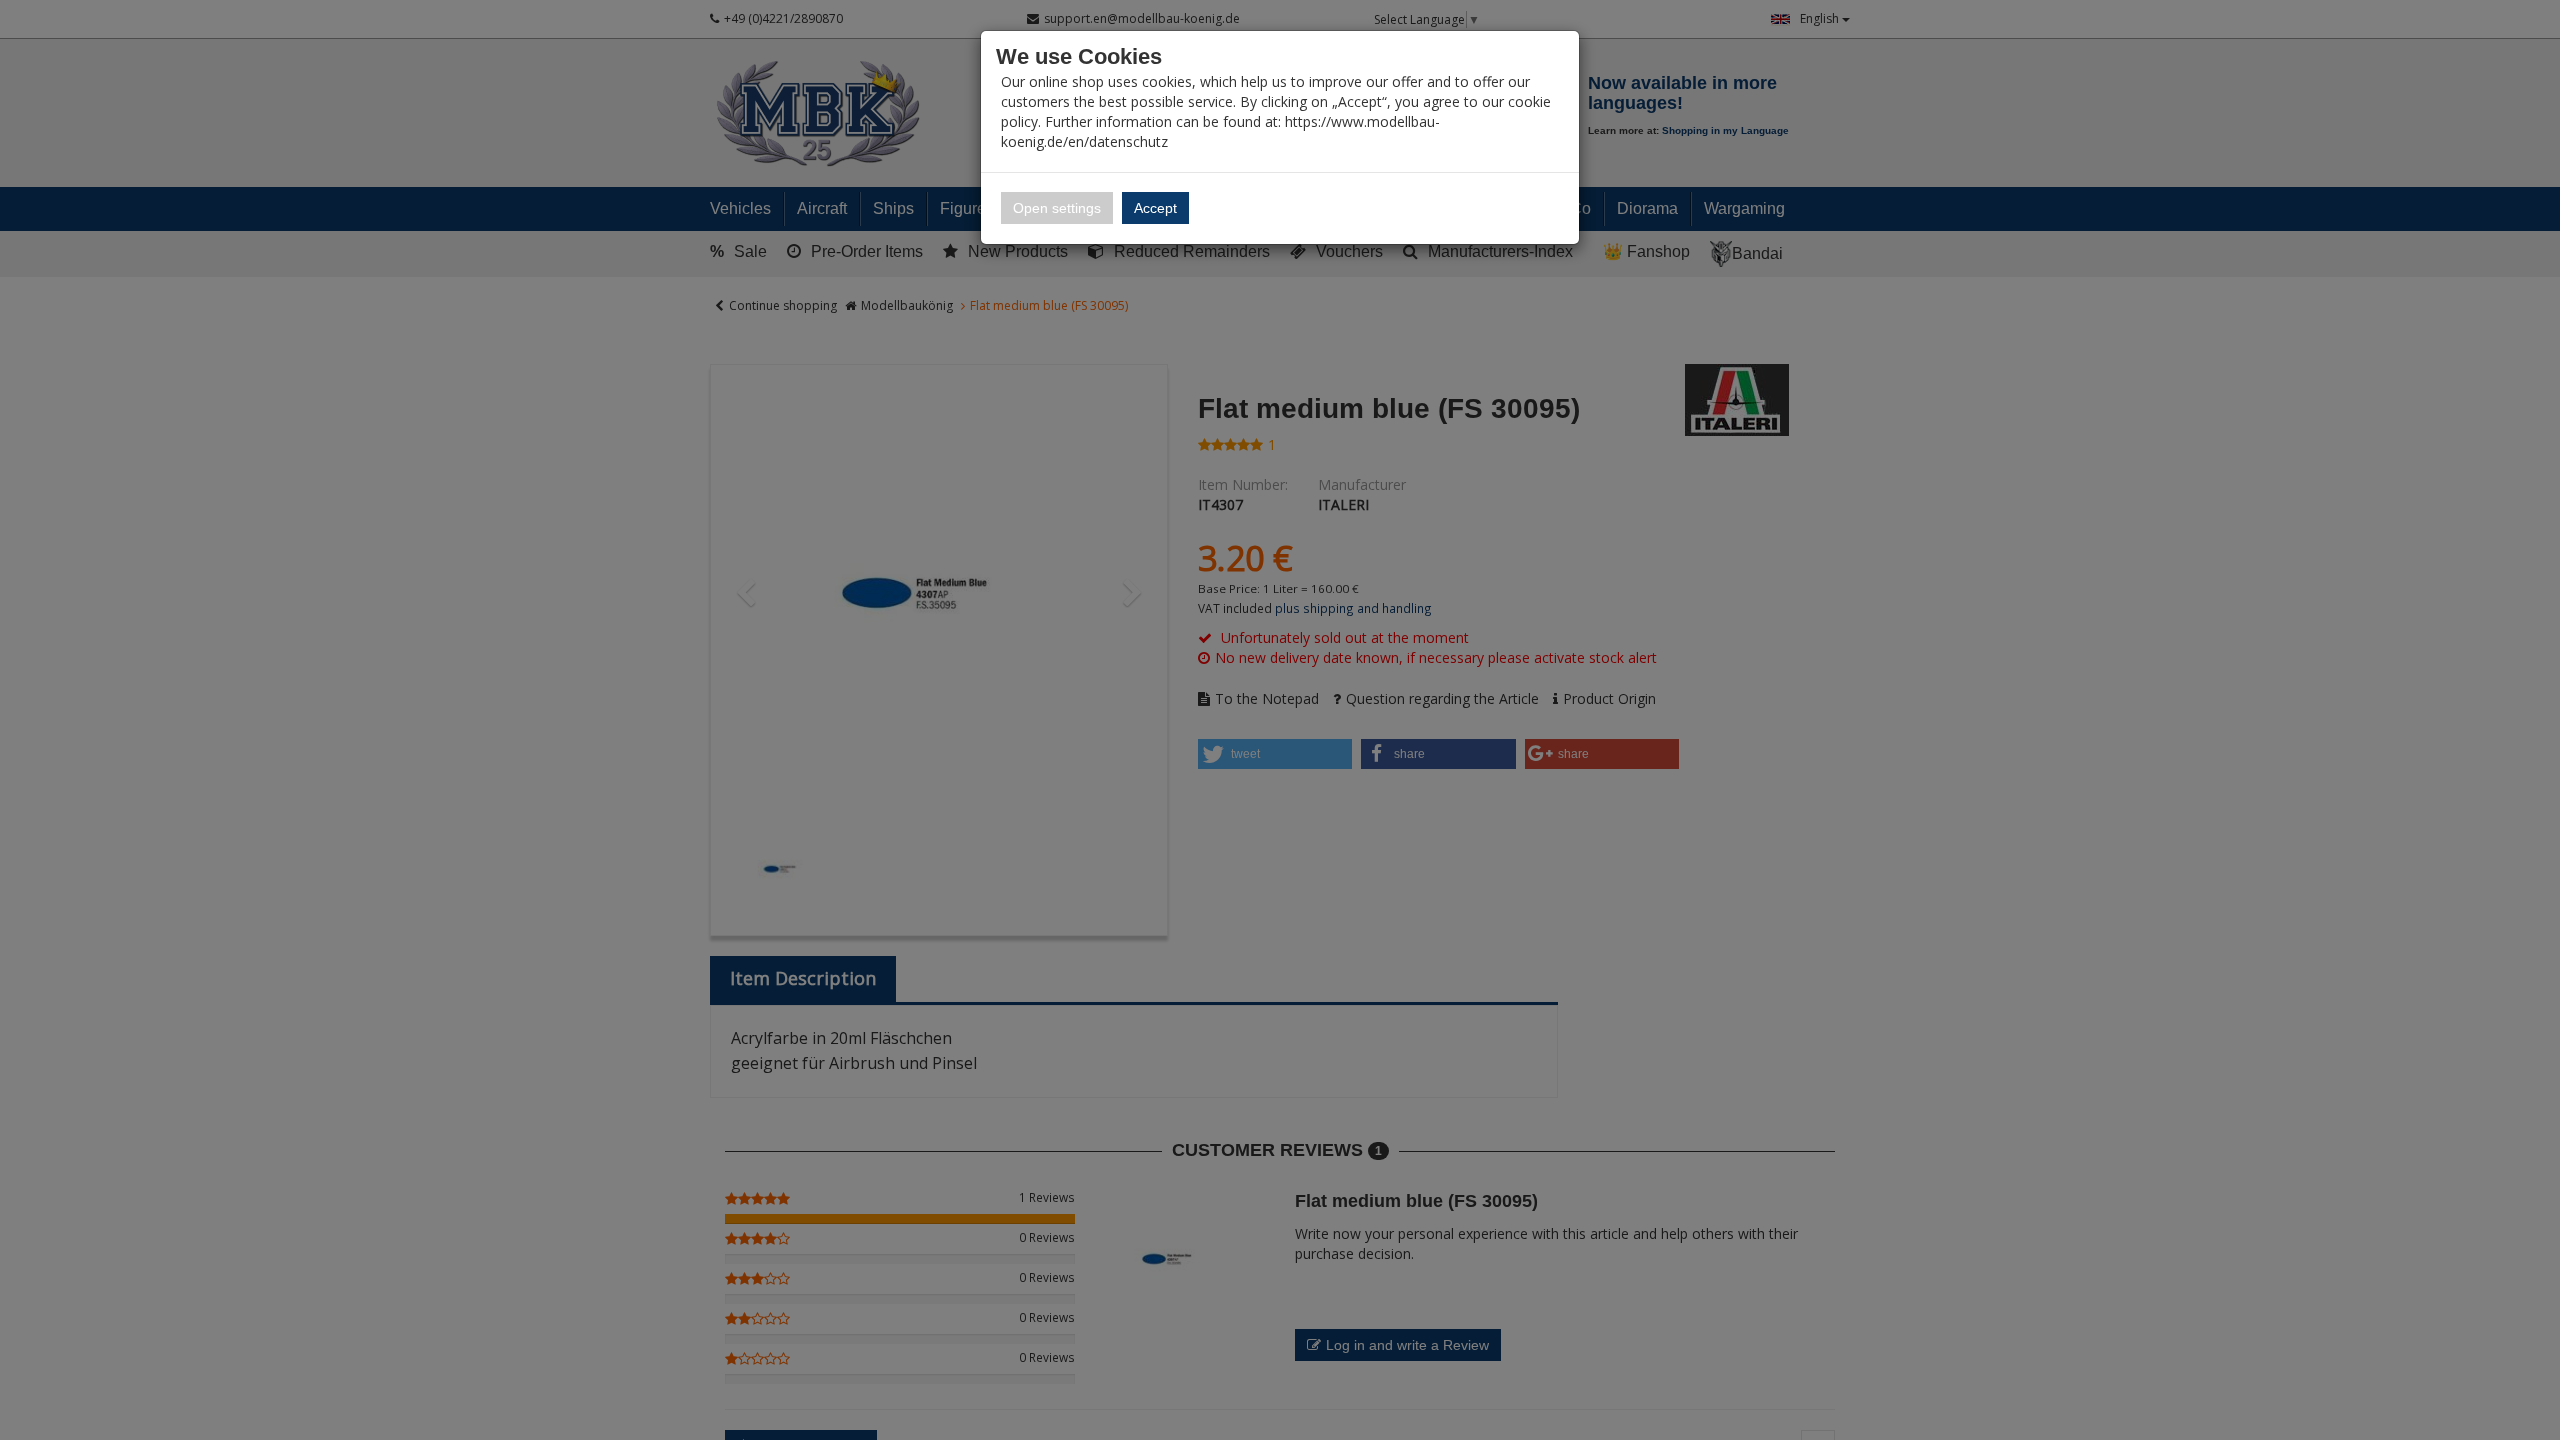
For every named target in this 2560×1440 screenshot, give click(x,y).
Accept (1155, 208)
